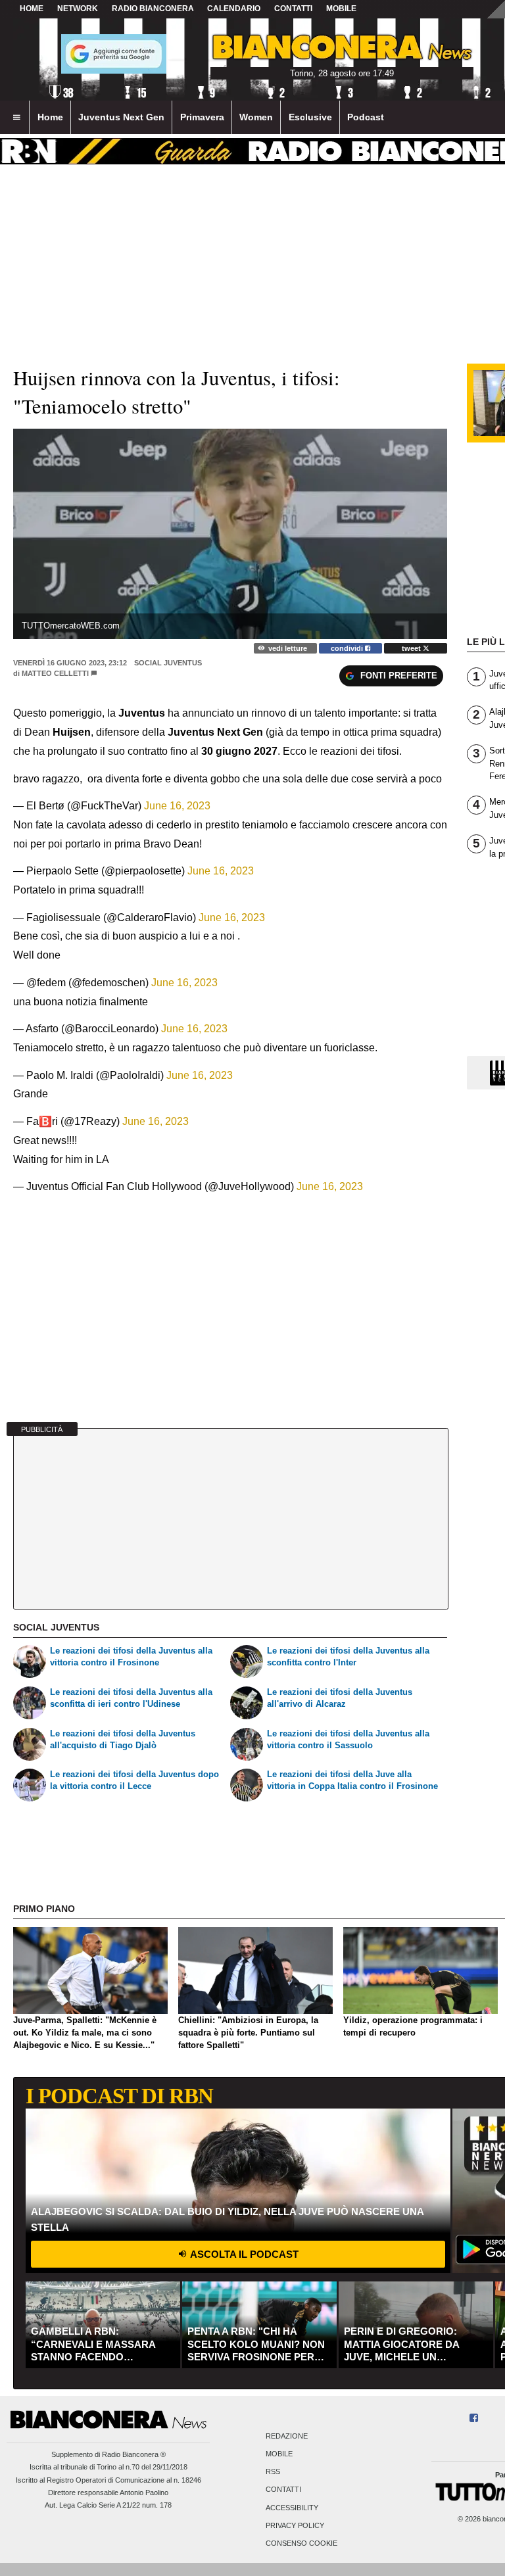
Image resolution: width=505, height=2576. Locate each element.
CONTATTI (293, 9)
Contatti (283, 2490)
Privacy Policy (295, 2525)
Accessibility (292, 2508)
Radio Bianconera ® (134, 2454)
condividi (348, 648)
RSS (273, 2472)
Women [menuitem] (256, 117)
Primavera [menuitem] (202, 117)
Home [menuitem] (50, 117)
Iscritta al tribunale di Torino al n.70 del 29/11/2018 (108, 2467)
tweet (412, 648)
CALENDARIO (234, 9)
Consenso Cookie (301, 2543)
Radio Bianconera (153, 9)
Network (78, 9)
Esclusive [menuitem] (310, 117)
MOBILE (341, 9)
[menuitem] (16, 118)
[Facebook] (474, 2419)
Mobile (279, 2454)
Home (32, 9)
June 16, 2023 (177, 806)
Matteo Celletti (55, 673)
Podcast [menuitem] (366, 117)
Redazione (287, 2436)
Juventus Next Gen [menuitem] (121, 117)
